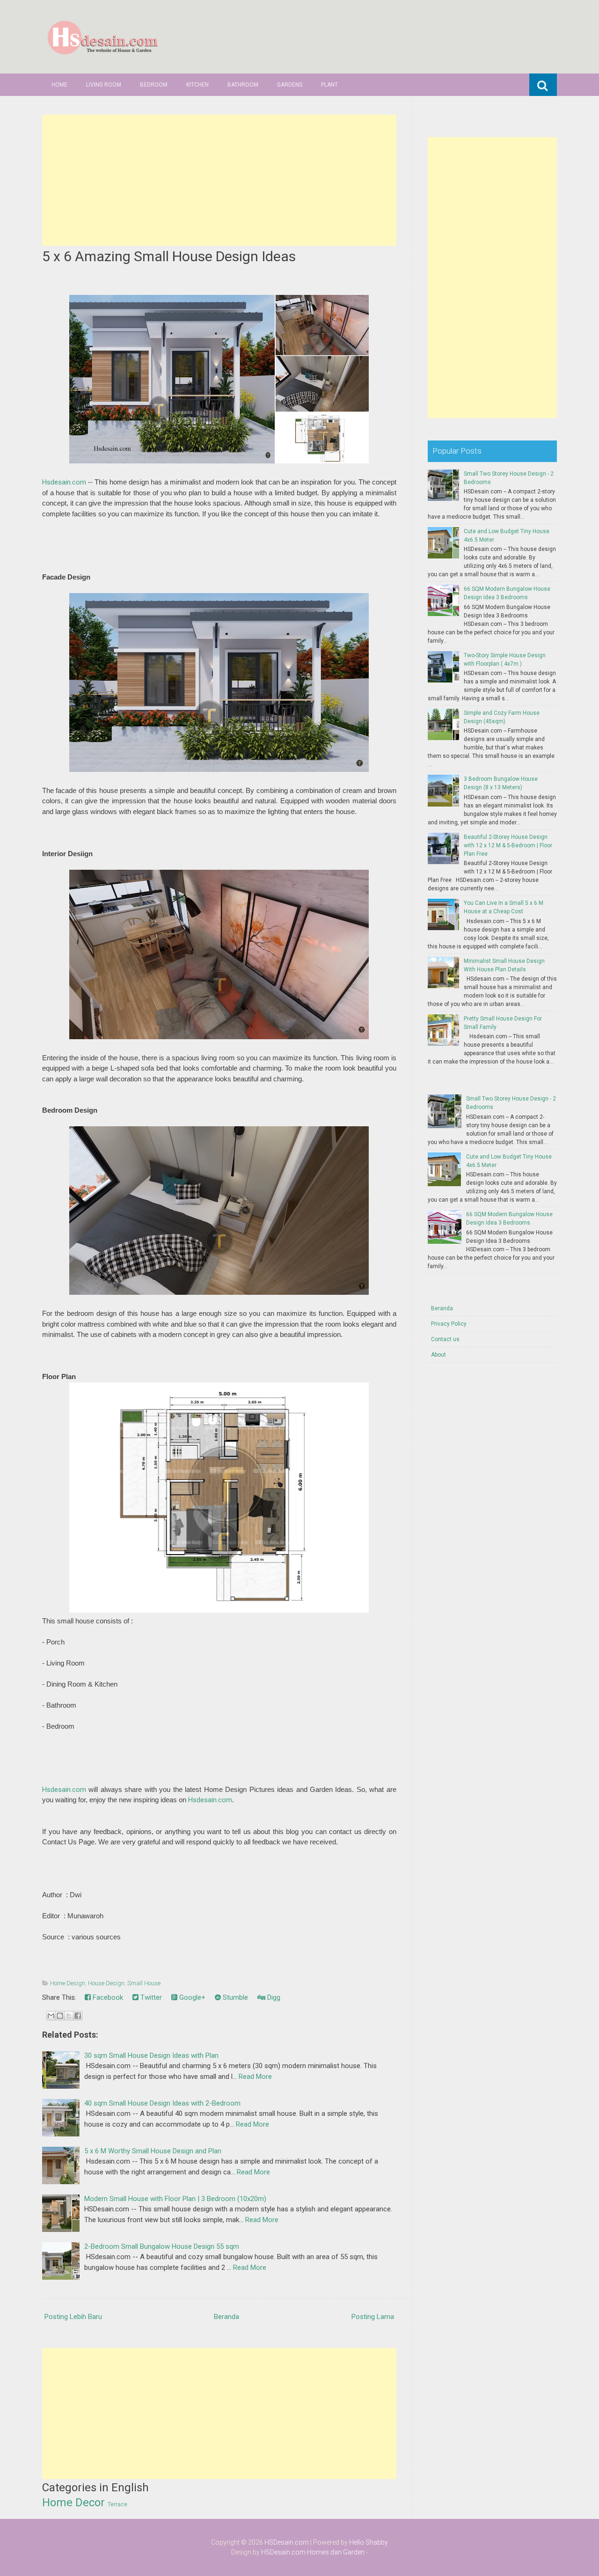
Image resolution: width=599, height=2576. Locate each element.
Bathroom (243, 85)
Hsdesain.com (64, 482)
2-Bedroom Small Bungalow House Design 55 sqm (162, 2246)
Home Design (68, 1983)
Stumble (234, 1997)
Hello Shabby (369, 2542)
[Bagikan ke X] (69, 2016)
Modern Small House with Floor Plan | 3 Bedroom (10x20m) (175, 2199)
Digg (273, 1997)
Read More (255, 2077)
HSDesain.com (287, 2542)
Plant (329, 85)
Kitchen (197, 85)
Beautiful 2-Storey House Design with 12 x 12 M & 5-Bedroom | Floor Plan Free (508, 845)
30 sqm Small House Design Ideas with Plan (151, 2055)
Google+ (191, 1997)
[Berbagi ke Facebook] (78, 2016)
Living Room (104, 85)
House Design (106, 1983)
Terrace (117, 2504)
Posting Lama (373, 2317)
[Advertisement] (219, 180)
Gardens (290, 85)
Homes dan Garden (336, 2552)
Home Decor (73, 2503)
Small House (144, 1983)
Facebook (107, 1997)
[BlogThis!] (60, 2016)
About (438, 1355)
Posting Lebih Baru (73, 2317)
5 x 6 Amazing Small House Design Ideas (169, 256)
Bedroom (154, 85)
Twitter (150, 1997)
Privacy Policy (449, 1324)
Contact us (445, 1339)
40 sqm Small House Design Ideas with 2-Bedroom (162, 2103)
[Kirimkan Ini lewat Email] (51, 2016)
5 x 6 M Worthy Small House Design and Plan (153, 2151)
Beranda (226, 2317)
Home (59, 85)
